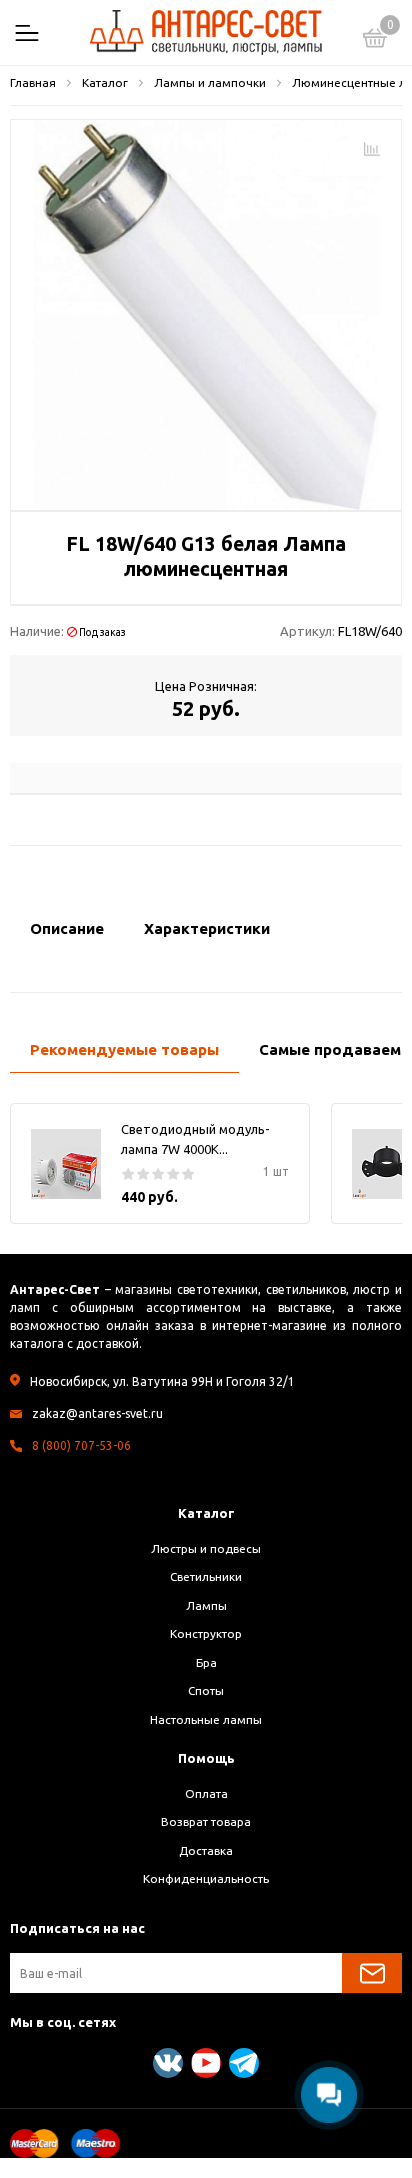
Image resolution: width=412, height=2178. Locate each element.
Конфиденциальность (206, 1878)
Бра (206, 1662)
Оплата (206, 1793)
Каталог (206, 1513)
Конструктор (206, 1633)
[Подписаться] (372, 1973)
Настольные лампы (206, 1719)
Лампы (206, 1605)
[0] (375, 41)
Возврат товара (206, 1821)
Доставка (206, 1850)
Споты (206, 1690)
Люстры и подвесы (206, 1548)
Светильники (206, 1576)
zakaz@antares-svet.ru (97, 1413)
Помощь (206, 1758)
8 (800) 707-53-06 (81, 1445)
